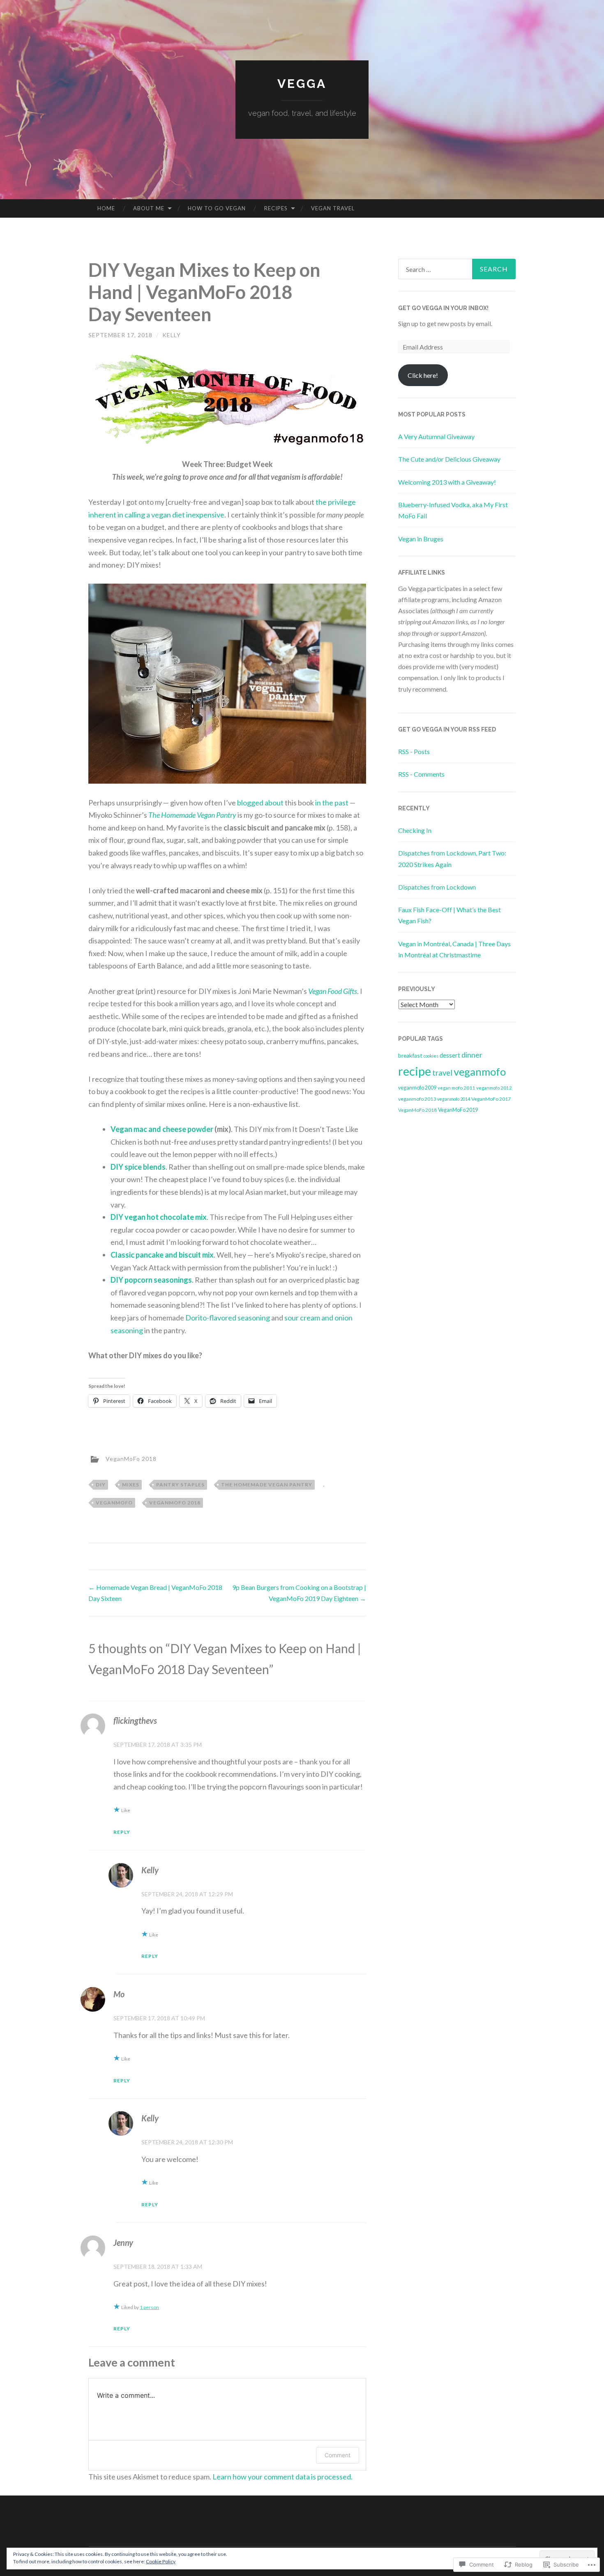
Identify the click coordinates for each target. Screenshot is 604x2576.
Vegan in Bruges (421, 539)
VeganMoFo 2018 (131, 1458)
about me (149, 208)
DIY (101, 1485)
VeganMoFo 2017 (491, 1099)
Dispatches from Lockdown (437, 887)
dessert (450, 1055)
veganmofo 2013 (417, 1099)
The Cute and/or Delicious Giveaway (449, 459)
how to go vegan (217, 208)
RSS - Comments (421, 774)
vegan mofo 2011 (456, 1088)
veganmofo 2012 (494, 1088)
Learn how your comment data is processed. (282, 2477)
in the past (332, 803)
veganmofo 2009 (417, 1088)
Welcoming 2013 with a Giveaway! (447, 482)
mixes (131, 1485)
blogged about (260, 803)
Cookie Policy (161, 2561)
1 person (149, 2307)
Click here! (423, 375)
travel (442, 1073)
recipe (415, 1071)
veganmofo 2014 (454, 1099)
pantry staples (180, 1485)
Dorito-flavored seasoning (228, 1318)
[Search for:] (457, 269)
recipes (276, 208)
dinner (472, 1055)
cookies (431, 1056)
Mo (119, 1994)
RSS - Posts (414, 751)
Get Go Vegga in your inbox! (443, 308)
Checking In (415, 830)
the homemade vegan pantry (267, 1485)
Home (106, 208)
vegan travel (333, 208)
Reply (122, 1832)
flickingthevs (135, 1720)
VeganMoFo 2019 (458, 1110)
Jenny (123, 2242)
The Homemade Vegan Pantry (192, 815)
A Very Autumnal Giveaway (436, 436)
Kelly (172, 335)
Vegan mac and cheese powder (162, 1129)
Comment (338, 2455)
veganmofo (114, 1503)
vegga (302, 84)
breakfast (410, 1055)
